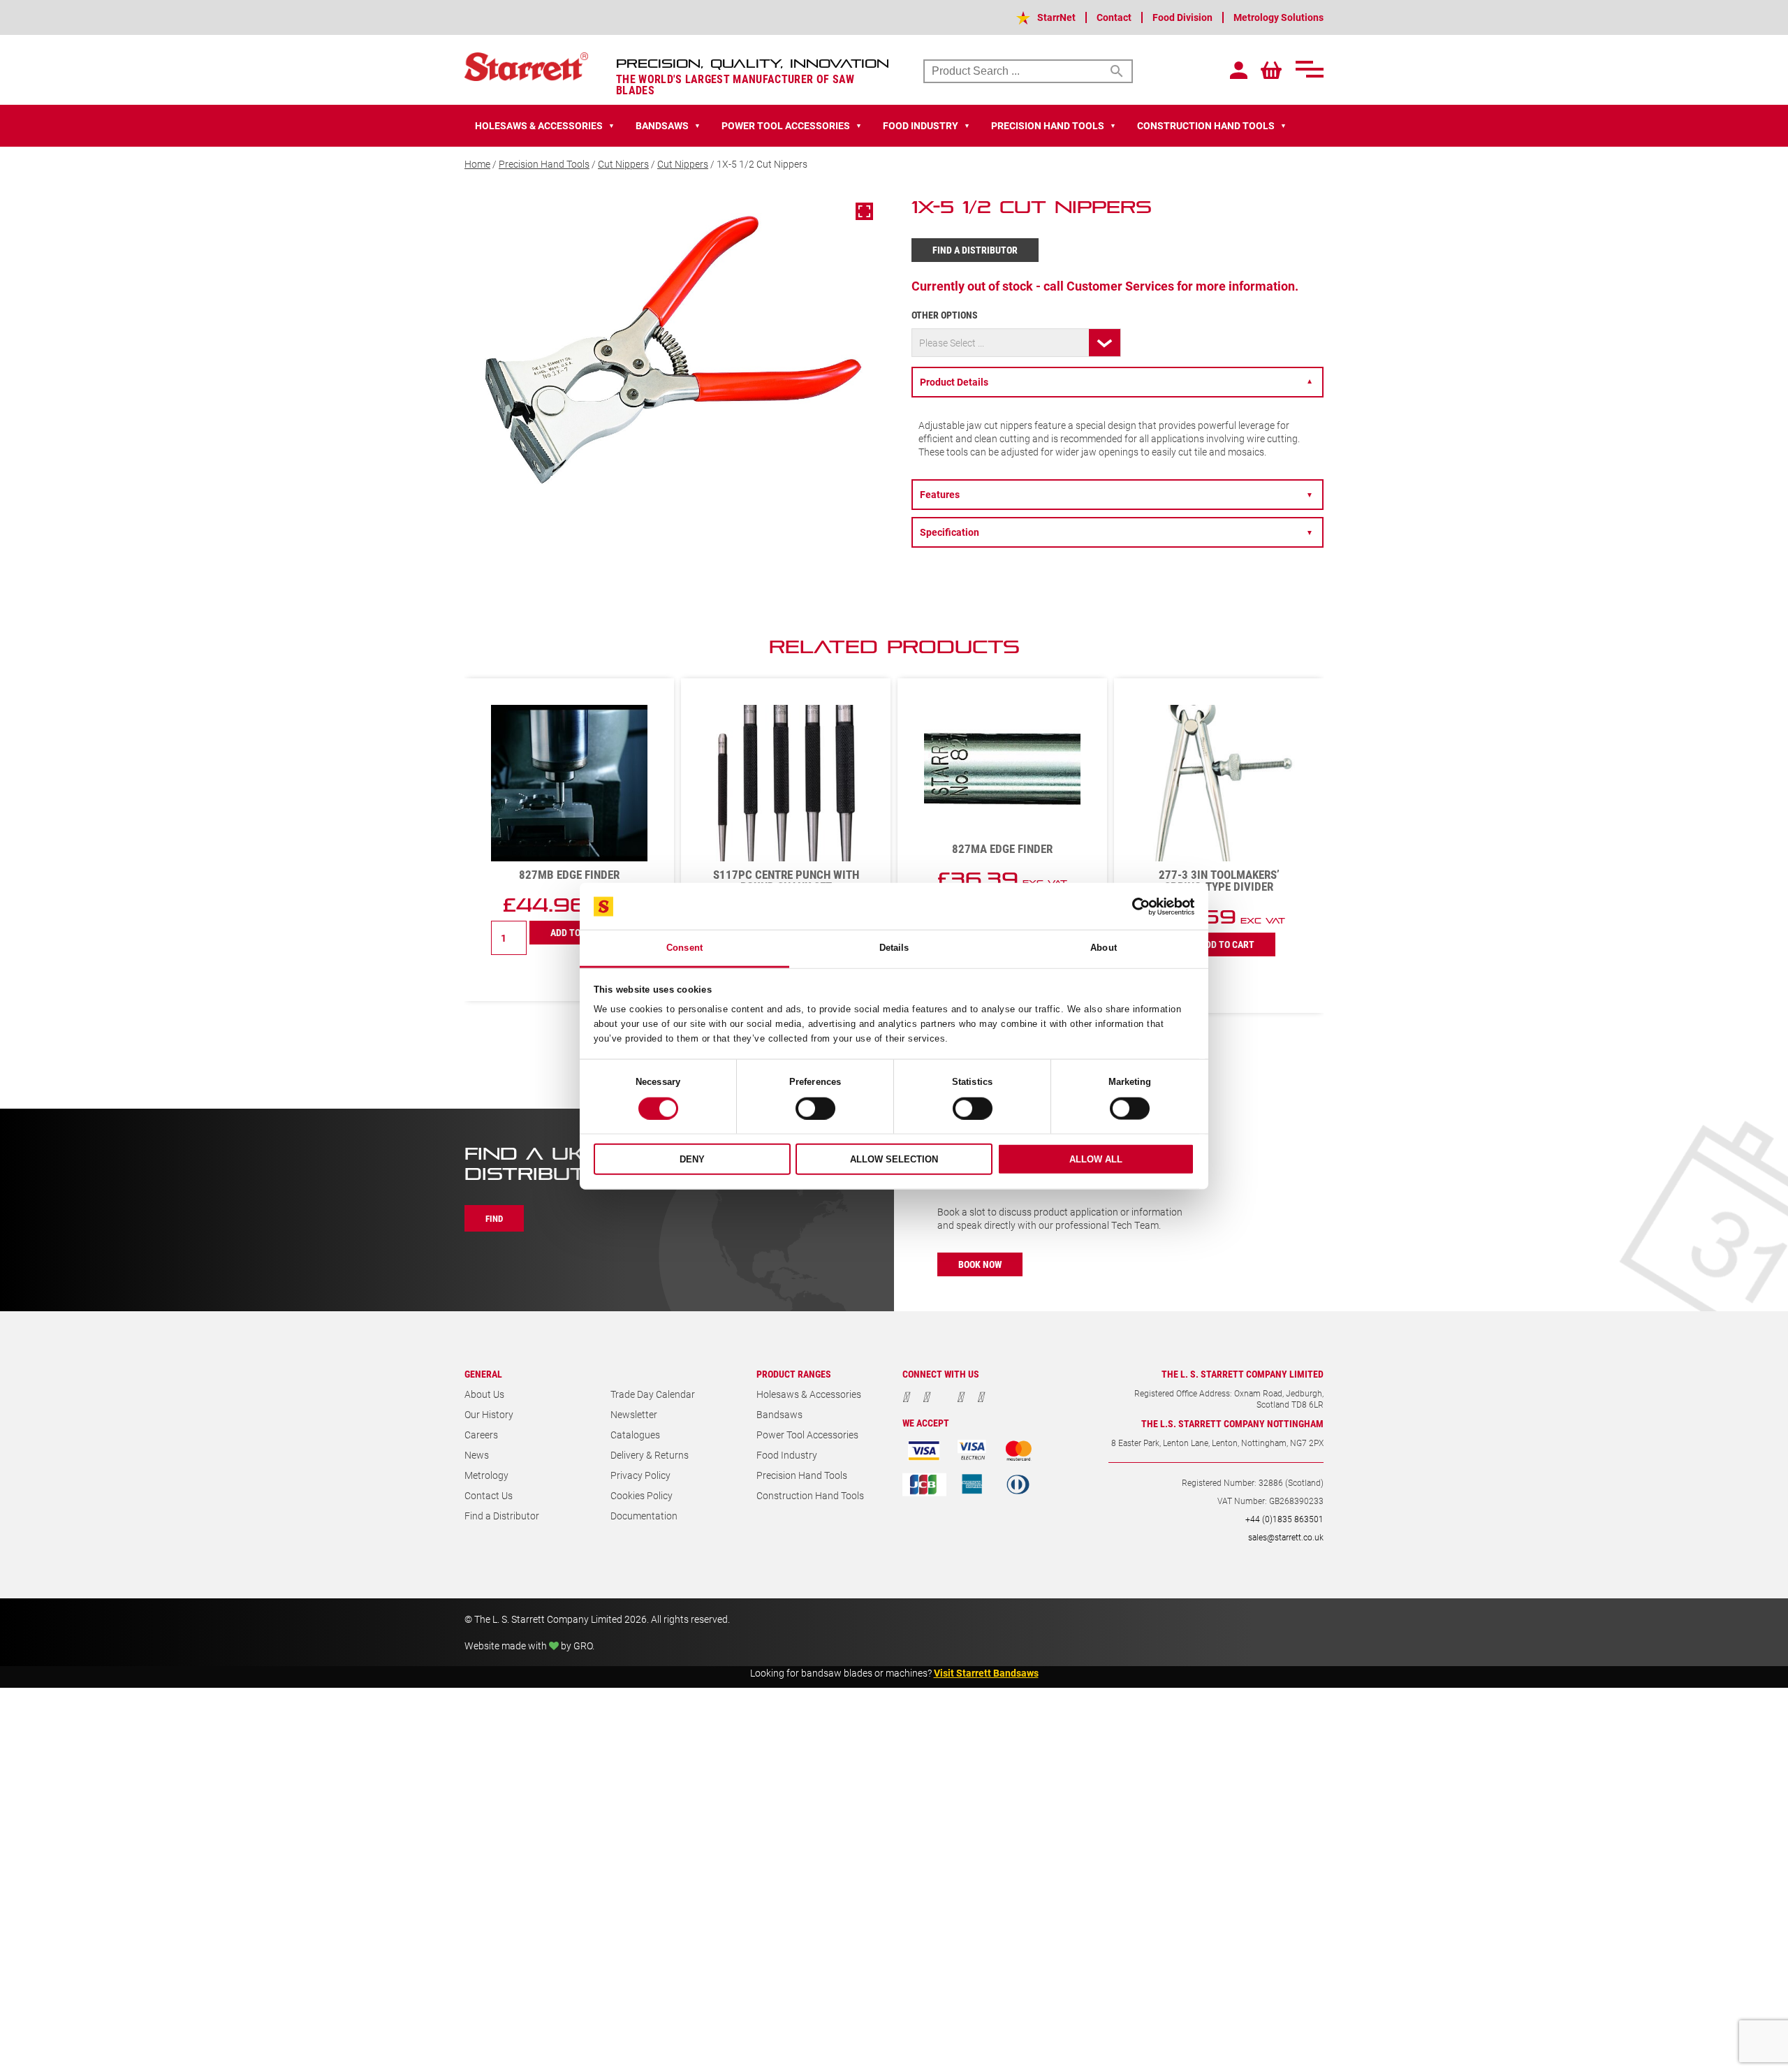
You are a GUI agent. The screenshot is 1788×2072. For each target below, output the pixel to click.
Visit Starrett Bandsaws (986, 1673)
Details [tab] (894, 948)
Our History (489, 1414)
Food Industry (787, 1455)
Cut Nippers (623, 164)
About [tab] (1104, 948)
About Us (484, 1394)
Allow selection (894, 1159)
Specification (1116, 532)
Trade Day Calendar (653, 1394)
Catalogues (635, 1435)
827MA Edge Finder (786, 848)
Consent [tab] (684, 948)
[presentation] (1271, 654)
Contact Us (489, 1495)
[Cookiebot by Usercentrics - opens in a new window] (1133, 906)
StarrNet (1056, 17)
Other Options (945, 315)
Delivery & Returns (650, 1455)
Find (494, 1218)
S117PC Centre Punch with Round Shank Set (570, 880)
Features (1116, 494)
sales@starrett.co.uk (1286, 1537)
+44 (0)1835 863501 (1284, 1519)
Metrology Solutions (1278, 17)
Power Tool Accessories (807, 1435)
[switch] (815, 1109)
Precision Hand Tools (544, 164)
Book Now (980, 1264)
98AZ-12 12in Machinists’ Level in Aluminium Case (1219, 880)
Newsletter (634, 1414)
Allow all (1096, 1159)
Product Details (1116, 382)
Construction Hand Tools (810, 1495)
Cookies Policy (642, 1495)
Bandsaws (779, 1414)
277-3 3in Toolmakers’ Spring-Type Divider (1003, 880)
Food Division (1182, 17)
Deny (692, 1159)
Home (477, 164)
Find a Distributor (975, 250)
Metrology (486, 1475)
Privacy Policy (640, 1475)
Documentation (644, 1516)
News (477, 1455)
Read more (1219, 918)
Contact (1114, 17)
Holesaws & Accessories (809, 1394)
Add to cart (578, 944)
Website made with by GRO (528, 1646)
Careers (481, 1435)
